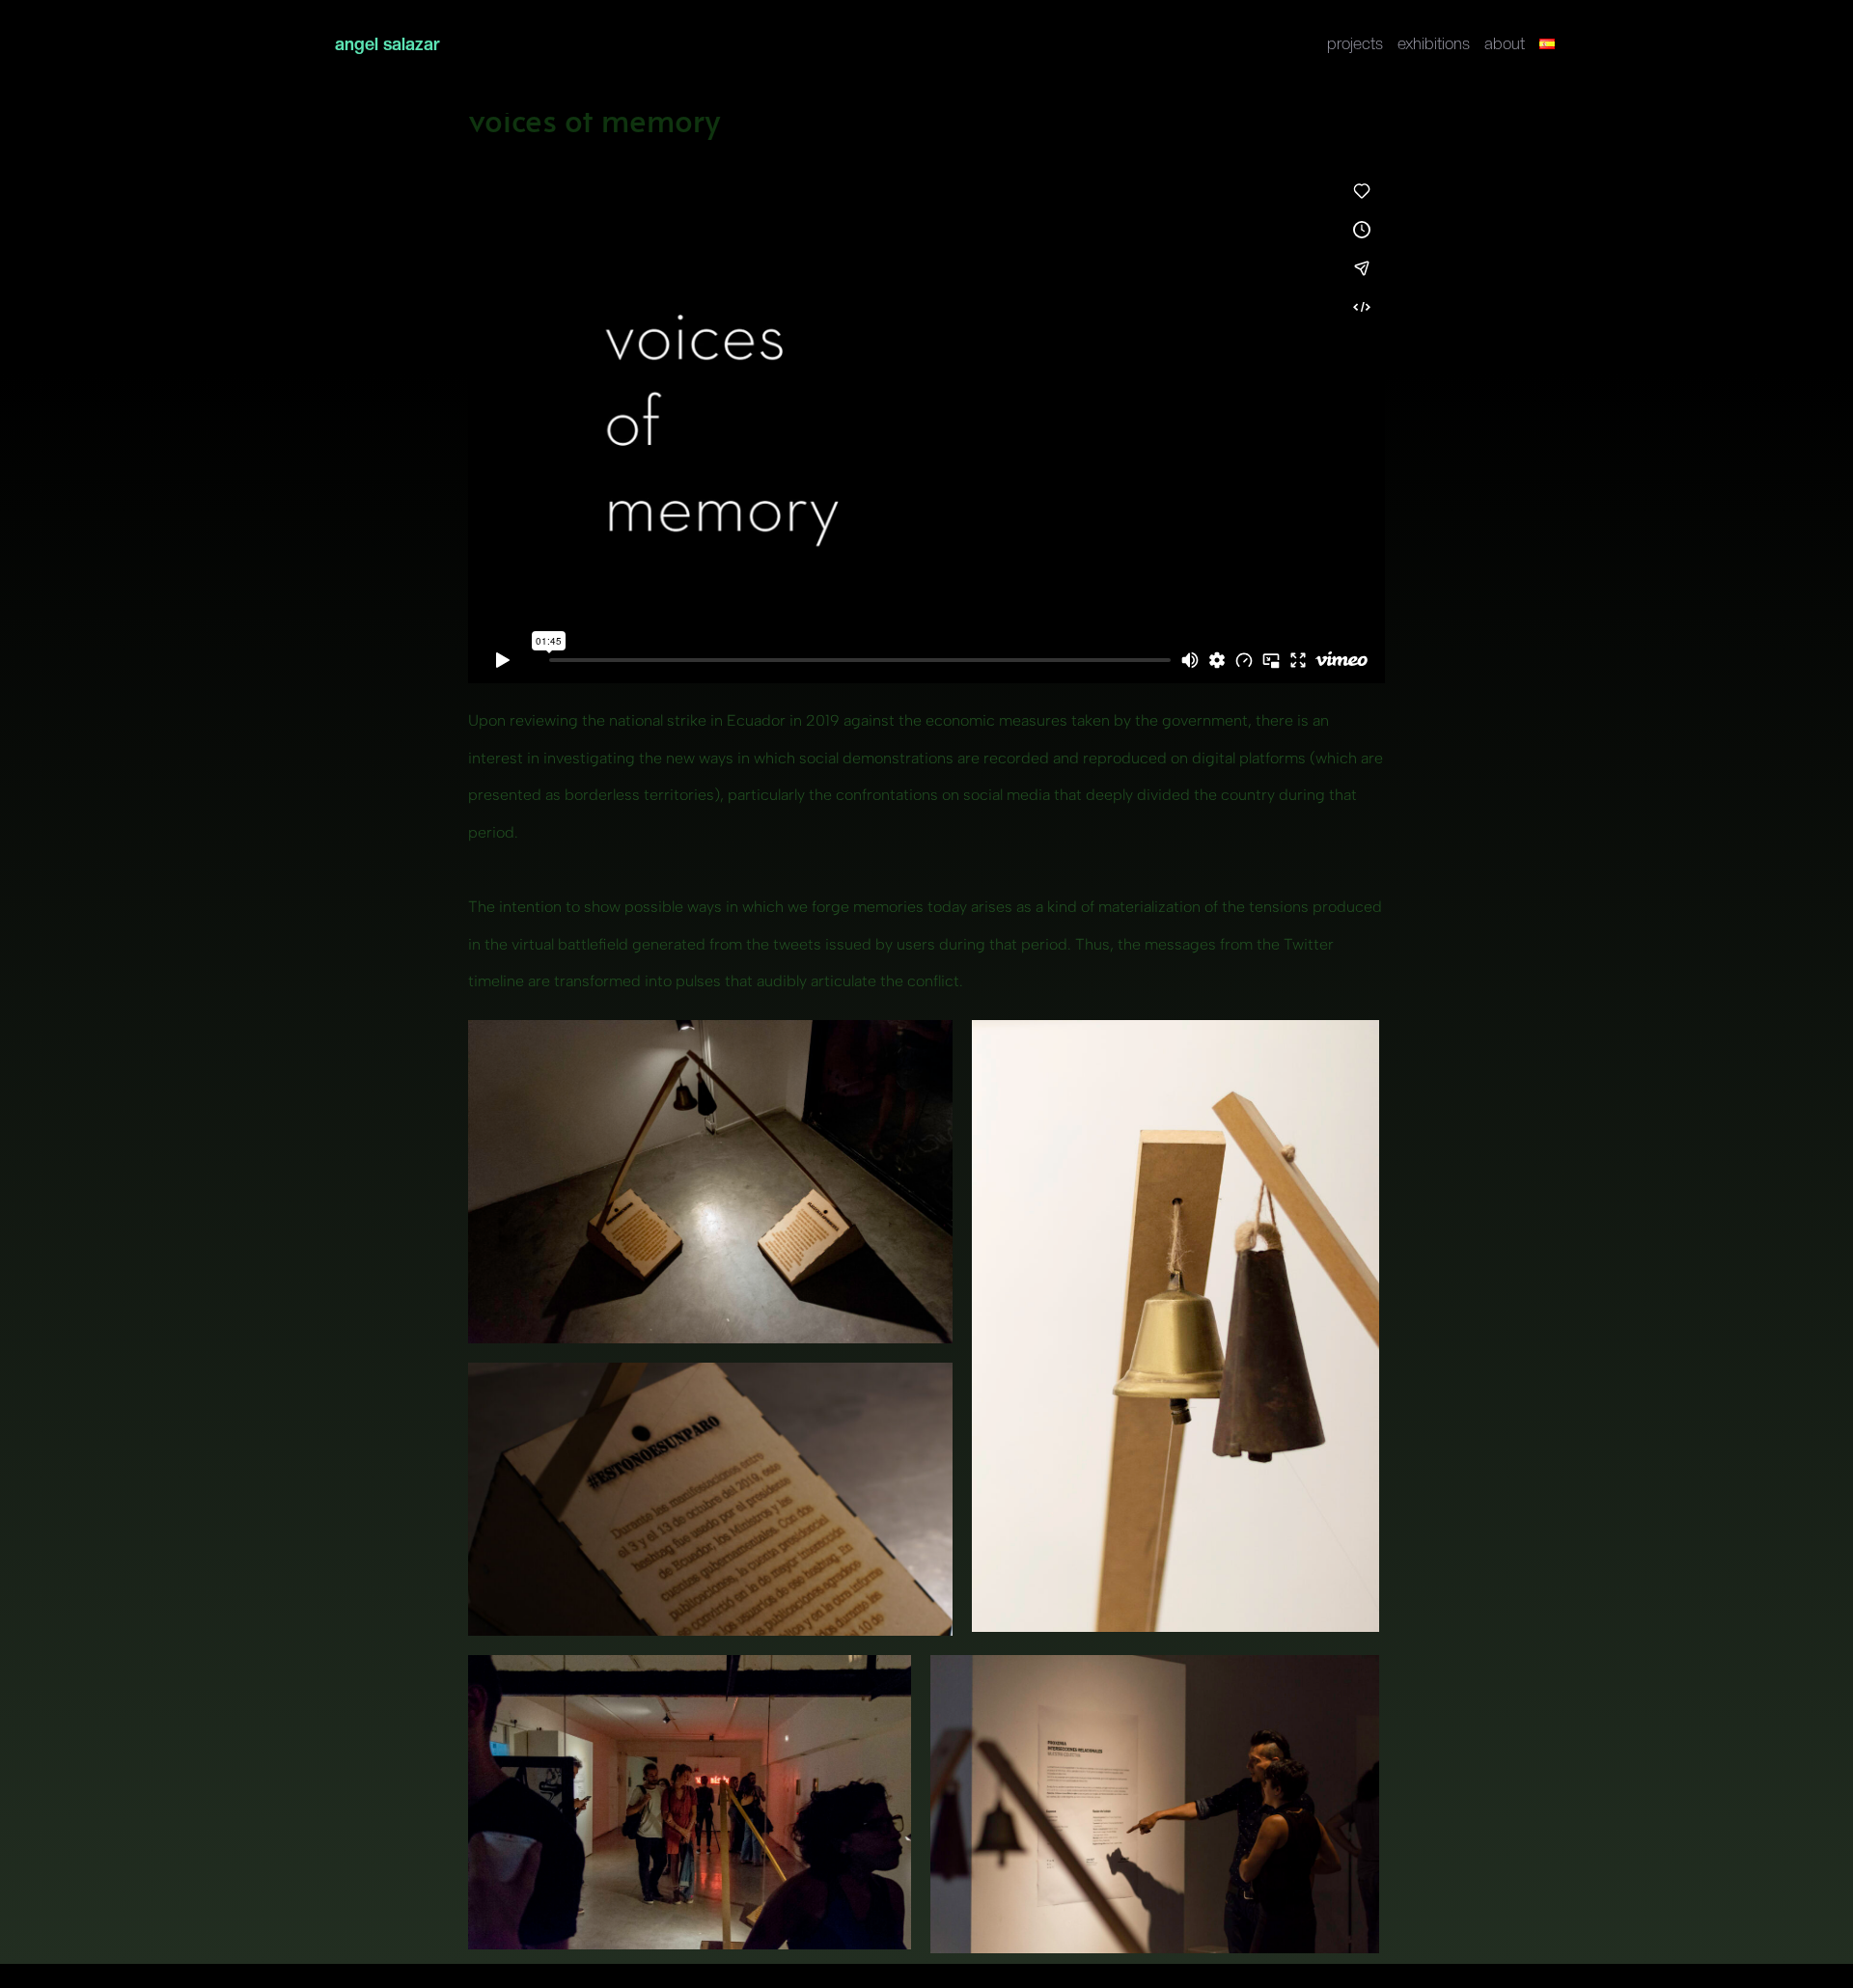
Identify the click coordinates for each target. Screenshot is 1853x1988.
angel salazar (387, 44)
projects (1355, 46)
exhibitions (1434, 46)
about (1505, 46)
